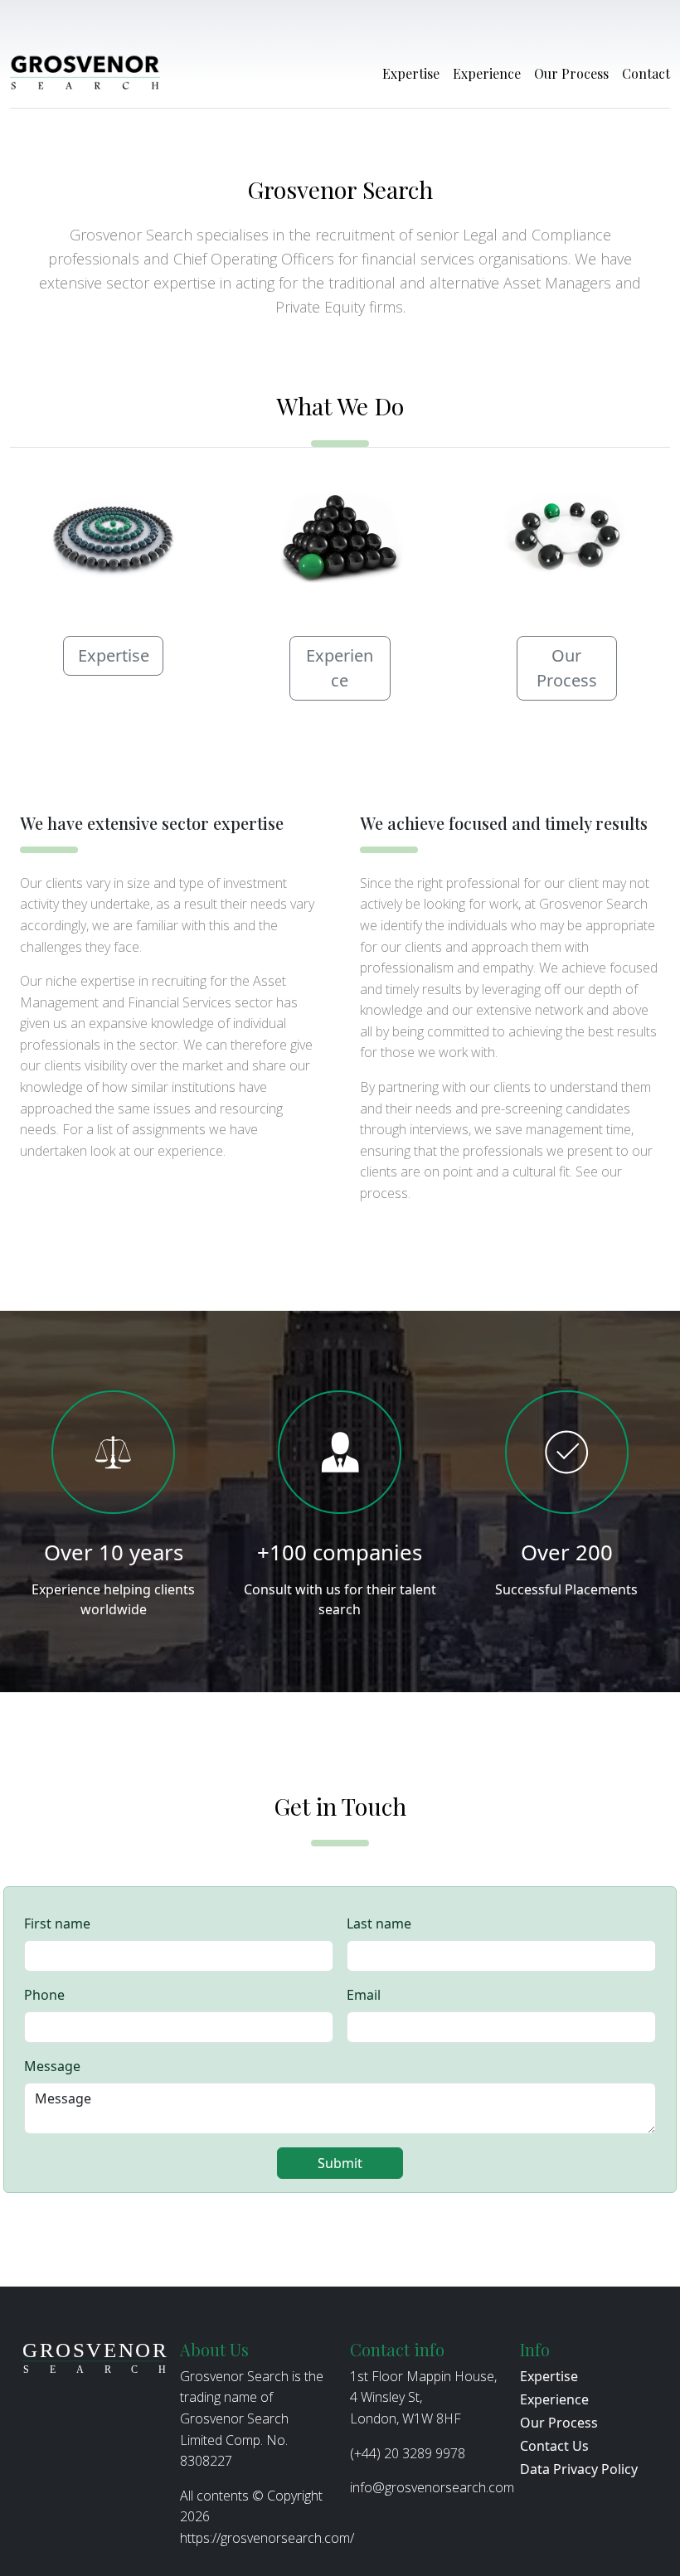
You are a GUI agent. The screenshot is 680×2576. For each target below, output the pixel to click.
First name (57, 1924)
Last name (379, 1924)
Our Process (571, 73)
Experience (487, 73)
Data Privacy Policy (579, 2469)
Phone (44, 1995)
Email (364, 1995)
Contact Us (554, 2446)
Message (52, 2066)
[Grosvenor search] (85, 74)
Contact (646, 73)
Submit (340, 2163)
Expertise (411, 73)
